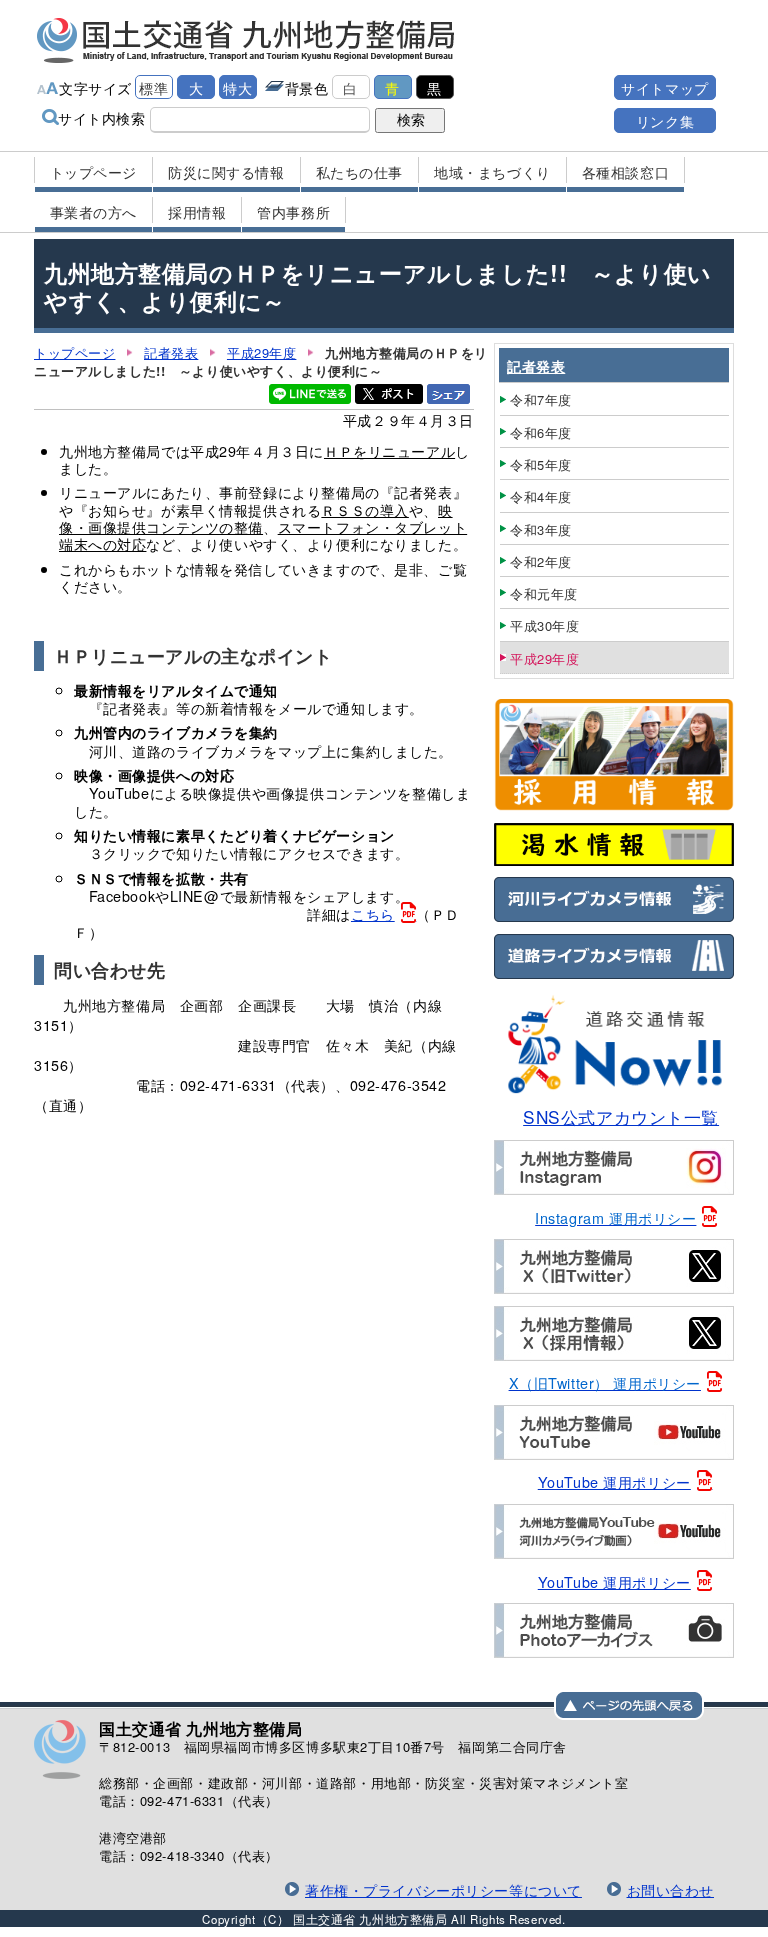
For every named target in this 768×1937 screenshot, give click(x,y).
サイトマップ (664, 87)
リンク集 (665, 120)
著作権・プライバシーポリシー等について (443, 1889)
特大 (237, 87)
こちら (373, 913)
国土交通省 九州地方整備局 (246, 40)
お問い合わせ (670, 1889)
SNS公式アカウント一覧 (621, 1116)
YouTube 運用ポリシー (614, 1481)
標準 (153, 87)
